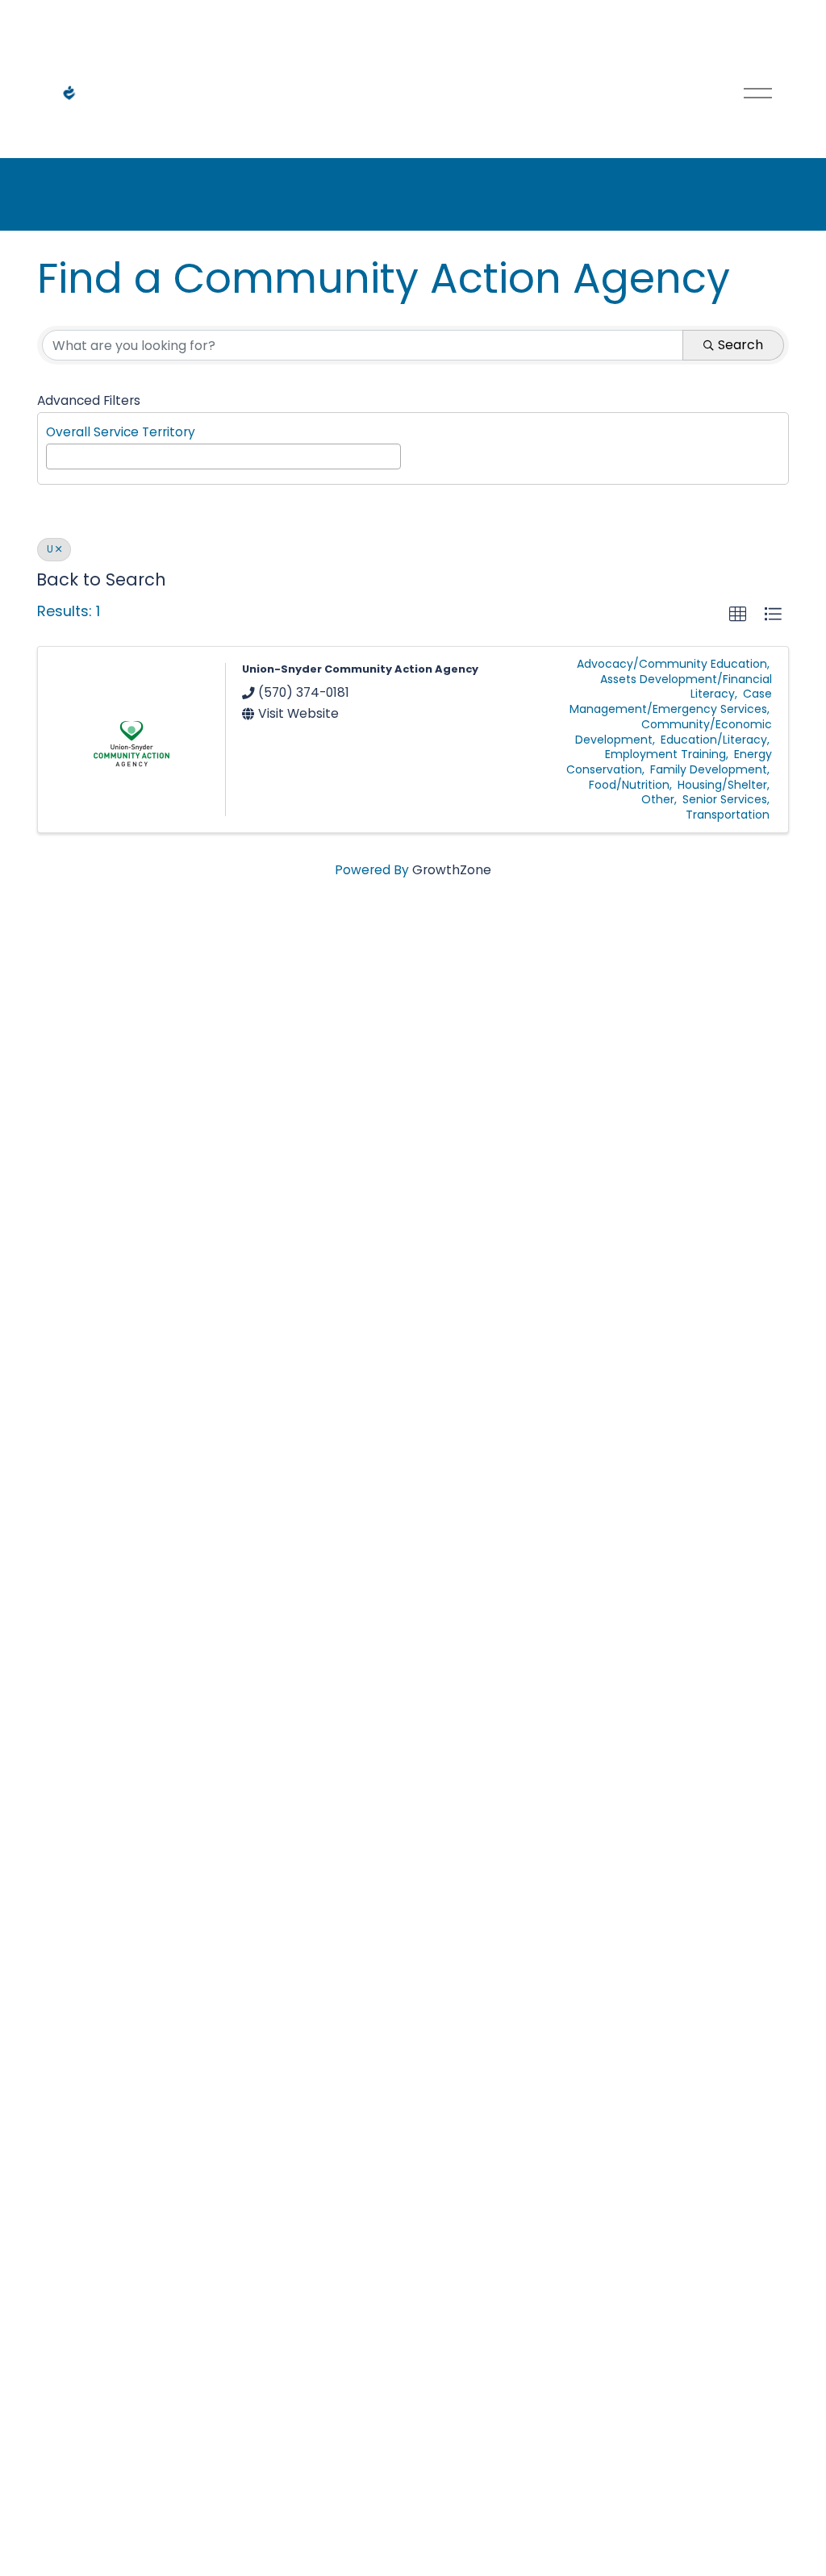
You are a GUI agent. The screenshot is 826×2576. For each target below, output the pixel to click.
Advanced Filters (89, 400)
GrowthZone (452, 870)
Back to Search (101, 579)
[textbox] (56, 454)
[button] (738, 614)
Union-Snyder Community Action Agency (360, 669)
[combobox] (223, 456)
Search (740, 345)
